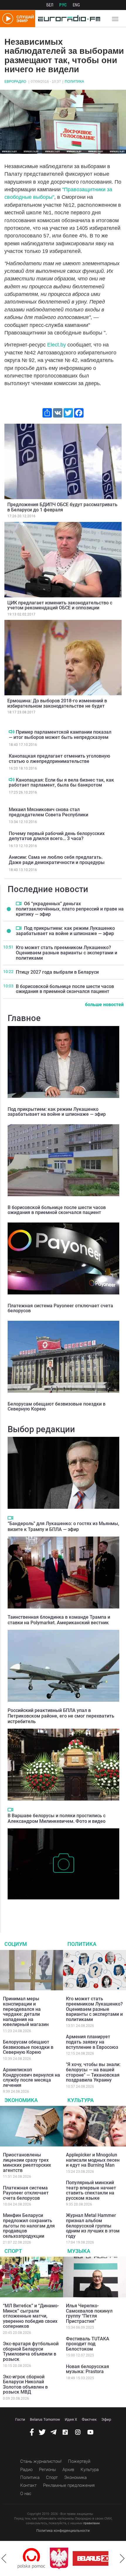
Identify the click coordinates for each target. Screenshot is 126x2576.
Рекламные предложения (69, 2485)
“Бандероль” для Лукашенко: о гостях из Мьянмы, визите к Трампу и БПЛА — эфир (63, 1526)
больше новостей (104, 1005)
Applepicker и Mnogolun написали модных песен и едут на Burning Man (93, 2160)
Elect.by (57, 345)
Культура (81, 2100)
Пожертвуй (79, 2461)
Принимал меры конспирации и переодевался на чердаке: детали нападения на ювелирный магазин (26, 2012)
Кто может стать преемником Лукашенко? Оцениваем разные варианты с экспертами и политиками (67, 953)
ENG (76, 5)
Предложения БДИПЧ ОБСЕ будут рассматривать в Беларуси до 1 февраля (62, 507)
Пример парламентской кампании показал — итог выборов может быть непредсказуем (60, 735)
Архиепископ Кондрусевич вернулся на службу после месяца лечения (31, 2077)
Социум (16, 1944)
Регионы (47, 2470)
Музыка (79, 2251)
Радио (26, 2470)
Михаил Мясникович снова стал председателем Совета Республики (48, 812)
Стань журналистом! (41, 2461)
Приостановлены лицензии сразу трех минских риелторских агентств (27, 2163)
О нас (26, 2494)
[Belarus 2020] (66, 2558)
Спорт (13, 2251)
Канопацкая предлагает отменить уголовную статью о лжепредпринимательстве (59, 759)
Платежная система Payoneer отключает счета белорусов (60, 1308)
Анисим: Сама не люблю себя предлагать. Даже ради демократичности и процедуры (57, 860)
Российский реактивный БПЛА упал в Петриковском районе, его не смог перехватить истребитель (61, 1716)
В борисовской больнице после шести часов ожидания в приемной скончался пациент (65, 989)
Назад (4, 2558)
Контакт (28, 2485)
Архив (68, 2470)
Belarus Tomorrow (45, 2419)
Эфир (106, 2419)
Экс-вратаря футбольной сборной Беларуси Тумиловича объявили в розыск (31, 2351)
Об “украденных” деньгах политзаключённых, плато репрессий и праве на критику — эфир (70, 909)
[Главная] (68, 19)
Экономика (21, 2100)
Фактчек (89, 2419)
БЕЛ (50, 5)
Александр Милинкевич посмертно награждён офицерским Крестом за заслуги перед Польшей (59, 1908)
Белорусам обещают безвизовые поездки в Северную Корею (57, 1407)
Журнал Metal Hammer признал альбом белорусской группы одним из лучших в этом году (93, 2226)
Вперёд (122, 2558)
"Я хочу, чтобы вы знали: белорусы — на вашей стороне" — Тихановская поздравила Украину (93, 2072)
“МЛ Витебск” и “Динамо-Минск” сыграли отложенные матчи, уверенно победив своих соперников (31, 2316)
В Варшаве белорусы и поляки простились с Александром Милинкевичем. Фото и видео (57, 1818)
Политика (74, 82)
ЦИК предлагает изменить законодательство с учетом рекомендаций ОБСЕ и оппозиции (60, 605)
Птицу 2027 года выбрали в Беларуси (57, 972)
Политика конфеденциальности (63, 2531)
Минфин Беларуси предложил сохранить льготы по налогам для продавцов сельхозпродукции (29, 2226)
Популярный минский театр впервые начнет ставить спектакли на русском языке (91, 2190)
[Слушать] (12, 732)
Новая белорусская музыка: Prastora (87, 2369)
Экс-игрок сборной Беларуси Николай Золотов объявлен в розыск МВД (25, 2384)
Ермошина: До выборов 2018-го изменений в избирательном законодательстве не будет (57, 703)
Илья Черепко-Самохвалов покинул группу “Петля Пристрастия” (89, 2313)
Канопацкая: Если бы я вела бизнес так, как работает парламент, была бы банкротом (61, 783)
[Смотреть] (19, 904)
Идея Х (71, 2419)
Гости (20, 2419)
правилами (91, 2523)
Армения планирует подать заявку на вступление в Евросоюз (92, 2042)
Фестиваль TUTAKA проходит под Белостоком (88, 2344)
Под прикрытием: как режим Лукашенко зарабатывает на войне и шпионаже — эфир (65, 931)
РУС (63, 5)
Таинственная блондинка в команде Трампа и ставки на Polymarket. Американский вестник (59, 1620)
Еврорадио (15, 82)
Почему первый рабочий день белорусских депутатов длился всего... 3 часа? (57, 836)
